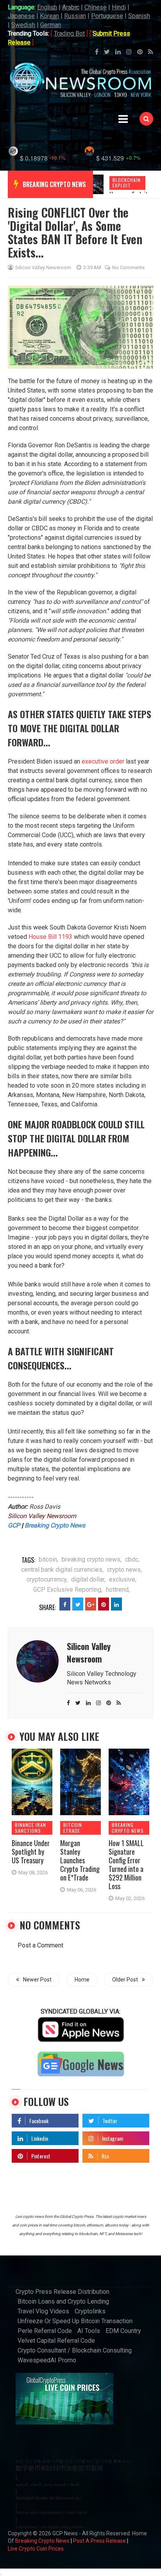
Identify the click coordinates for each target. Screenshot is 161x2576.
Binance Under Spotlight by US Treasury (31, 1852)
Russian (75, 16)
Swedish (23, 25)
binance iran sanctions (30, 1828)
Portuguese (107, 16)
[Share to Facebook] (65, 1604)
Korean (49, 16)
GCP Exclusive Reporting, (68, 1590)
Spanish (139, 16)
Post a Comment (40, 1945)
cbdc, (132, 1559)
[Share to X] (78, 1604)
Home (82, 1980)
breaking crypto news (54, 184)
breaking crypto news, (92, 1559)
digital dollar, (88, 1579)
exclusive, (123, 1579)
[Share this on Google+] (91, 1604)
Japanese (21, 16)
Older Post (125, 1980)
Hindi (119, 7)
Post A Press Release (99, 2541)
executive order (103, 761)
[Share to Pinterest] (104, 1604)
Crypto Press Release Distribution (63, 2292)
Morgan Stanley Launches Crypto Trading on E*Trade (80, 1860)
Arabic (71, 7)
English (47, 7)
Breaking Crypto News (42, 2541)
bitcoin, (48, 1559)
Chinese (96, 7)
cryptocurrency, (47, 1579)
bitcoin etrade (73, 1828)
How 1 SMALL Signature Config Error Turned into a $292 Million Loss (126, 1864)
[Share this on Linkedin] (116, 1604)
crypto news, (124, 1570)
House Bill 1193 (50, 937)
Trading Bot (69, 33)
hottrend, (118, 1590)
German (51, 25)
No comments (128, 268)
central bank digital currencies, (62, 1570)
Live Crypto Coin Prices (36, 2549)
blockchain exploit (127, 183)
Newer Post (37, 1980)
